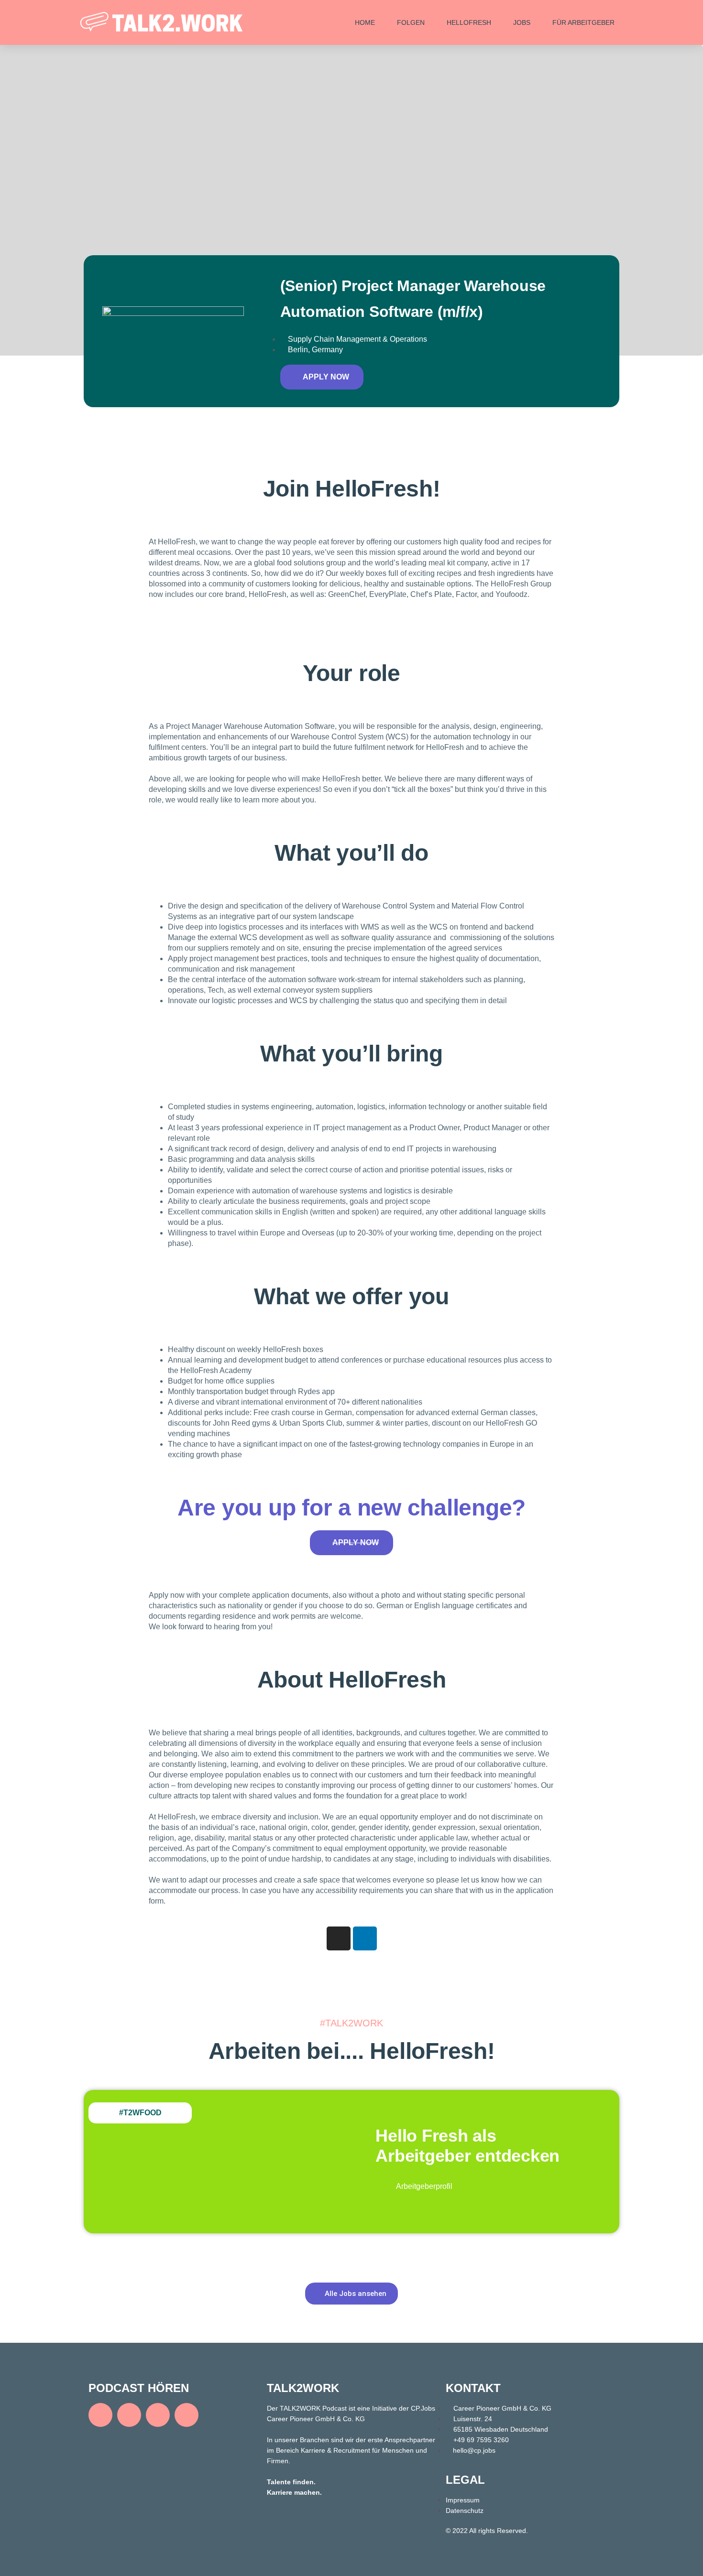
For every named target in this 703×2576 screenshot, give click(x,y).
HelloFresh (469, 22)
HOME (365, 22)
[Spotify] (100, 2415)
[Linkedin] (365, 1938)
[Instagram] (339, 1938)
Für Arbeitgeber (583, 22)
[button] (322, 377)
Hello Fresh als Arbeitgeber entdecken (467, 2146)
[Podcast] (129, 2415)
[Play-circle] (187, 2415)
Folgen (411, 22)
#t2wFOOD (140, 2113)
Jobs (522, 22)
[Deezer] (158, 2415)
